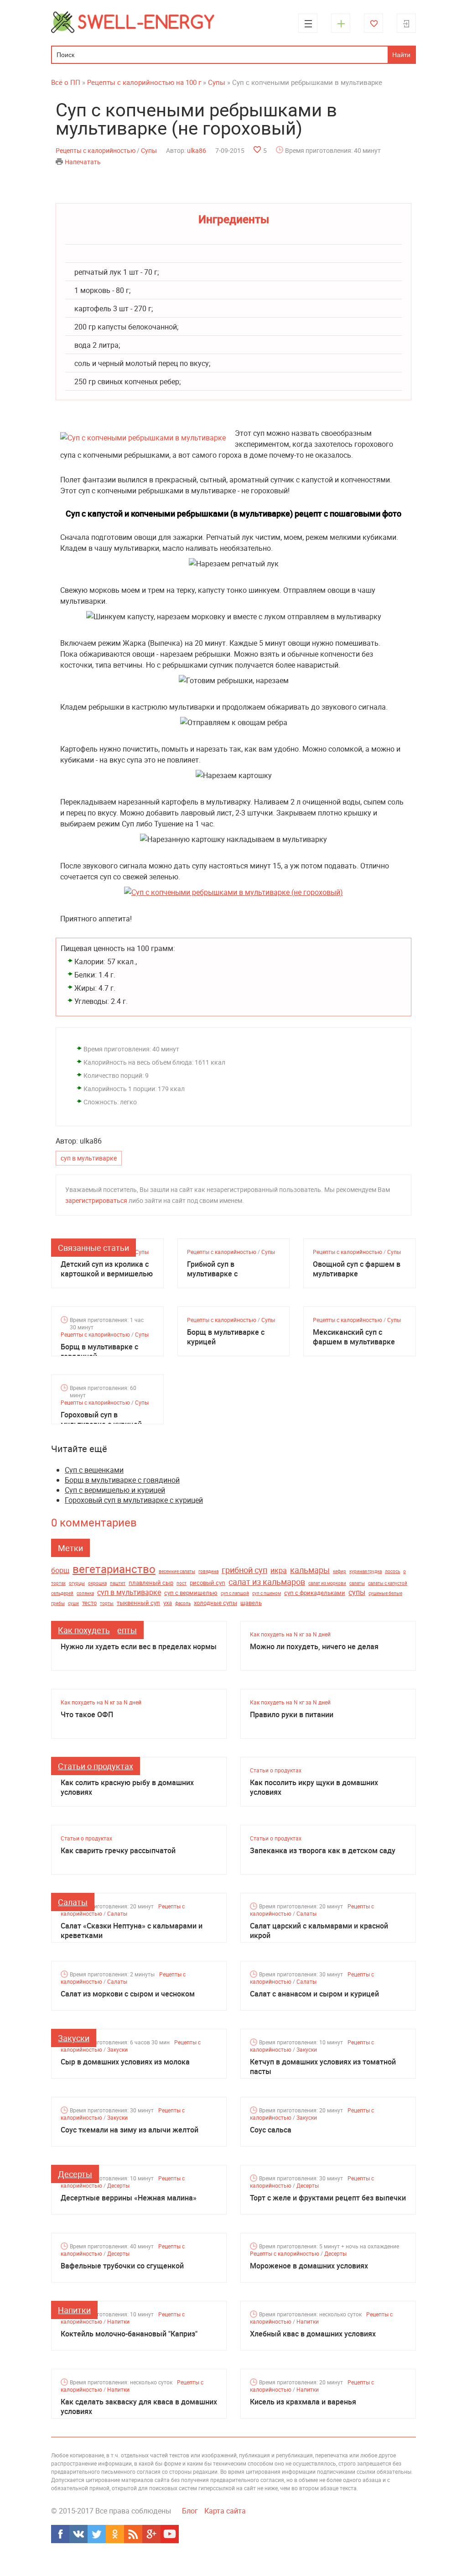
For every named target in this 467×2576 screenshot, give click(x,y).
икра (279, 1570)
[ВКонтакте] (78, 2534)
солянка (85, 1593)
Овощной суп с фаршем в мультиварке (357, 1269)
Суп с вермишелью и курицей (115, 1490)
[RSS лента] (133, 2534)
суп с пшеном (267, 1593)
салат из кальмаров (267, 1582)
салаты (357, 1583)
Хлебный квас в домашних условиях (313, 2334)
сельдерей (62, 1593)
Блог (190, 2511)
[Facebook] (60, 2534)
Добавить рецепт (341, 23)
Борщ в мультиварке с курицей (226, 1337)
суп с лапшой (235, 1593)
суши (73, 1603)
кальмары (310, 1570)
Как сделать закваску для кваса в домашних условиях (139, 2407)
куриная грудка (366, 1571)
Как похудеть (84, 1630)
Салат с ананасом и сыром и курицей (314, 1994)
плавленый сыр (151, 1583)
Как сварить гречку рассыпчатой (118, 1851)
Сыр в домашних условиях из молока (125, 2062)
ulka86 (197, 150)
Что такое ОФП (87, 1715)
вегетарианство (114, 1569)
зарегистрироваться (96, 1200)
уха (168, 1603)
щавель (251, 1603)
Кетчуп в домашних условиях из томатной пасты (323, 2067)
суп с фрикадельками (315, 1593)
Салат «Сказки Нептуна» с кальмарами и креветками (132, 1931)
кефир (340, 1571)
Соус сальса (271, 2130)
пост (182, 1583)
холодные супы (215, 1603)
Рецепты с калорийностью (96, 150)
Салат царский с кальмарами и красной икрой (319, 1931)
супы (357, 1592)
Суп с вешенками (94, 1470)
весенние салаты (177, 1571)
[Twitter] (97, 2534)
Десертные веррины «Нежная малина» (129, 2198)
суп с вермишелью (191, 1593)
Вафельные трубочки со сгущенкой (122, 2266)
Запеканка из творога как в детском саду (323, 1851)
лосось (392, 1571)
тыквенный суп (138, 1603)
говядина (208, 1571)
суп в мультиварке (89, 1158)
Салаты (73, 1902)
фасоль (183, 1603)
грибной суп (244, 1570)
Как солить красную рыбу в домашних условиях (127, 1787)
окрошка (97, 1583)
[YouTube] (170, 2534)
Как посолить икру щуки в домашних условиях (314, 1787)
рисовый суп (208, 1583)
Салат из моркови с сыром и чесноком (128, 1994)
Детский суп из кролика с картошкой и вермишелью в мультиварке (107, 1269)
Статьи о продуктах (96, 1766)
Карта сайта (225, 2511)
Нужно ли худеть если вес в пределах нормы (139, 1647)
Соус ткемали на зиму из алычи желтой (130, 2130)
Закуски (74, 2038)
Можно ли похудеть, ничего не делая (314, 1647)
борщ (60, 1570)
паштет (118, 1583)
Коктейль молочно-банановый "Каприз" (129, 2334)
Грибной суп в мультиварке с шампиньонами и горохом (232, 1269)
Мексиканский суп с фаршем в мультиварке (354, 1337)
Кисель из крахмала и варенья (303, 2402)
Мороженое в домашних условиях (309, 2266)
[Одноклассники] (115, 2534)
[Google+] (151, 2534)
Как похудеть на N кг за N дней (290, 1634)
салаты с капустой (388, 1583)
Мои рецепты (374, 23)
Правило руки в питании (292, 1715)
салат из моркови (327, 1583)
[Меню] (308, 23)
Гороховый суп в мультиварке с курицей (101, 1420)
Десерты (75, 2174)
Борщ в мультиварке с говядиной (99, 1352)
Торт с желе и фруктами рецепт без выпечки (328, 2198)
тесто (89, 1603)
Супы (149, 150)
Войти (406, 23)
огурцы (77, 1583)
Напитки (74, 2310)
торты (107, 1603)
